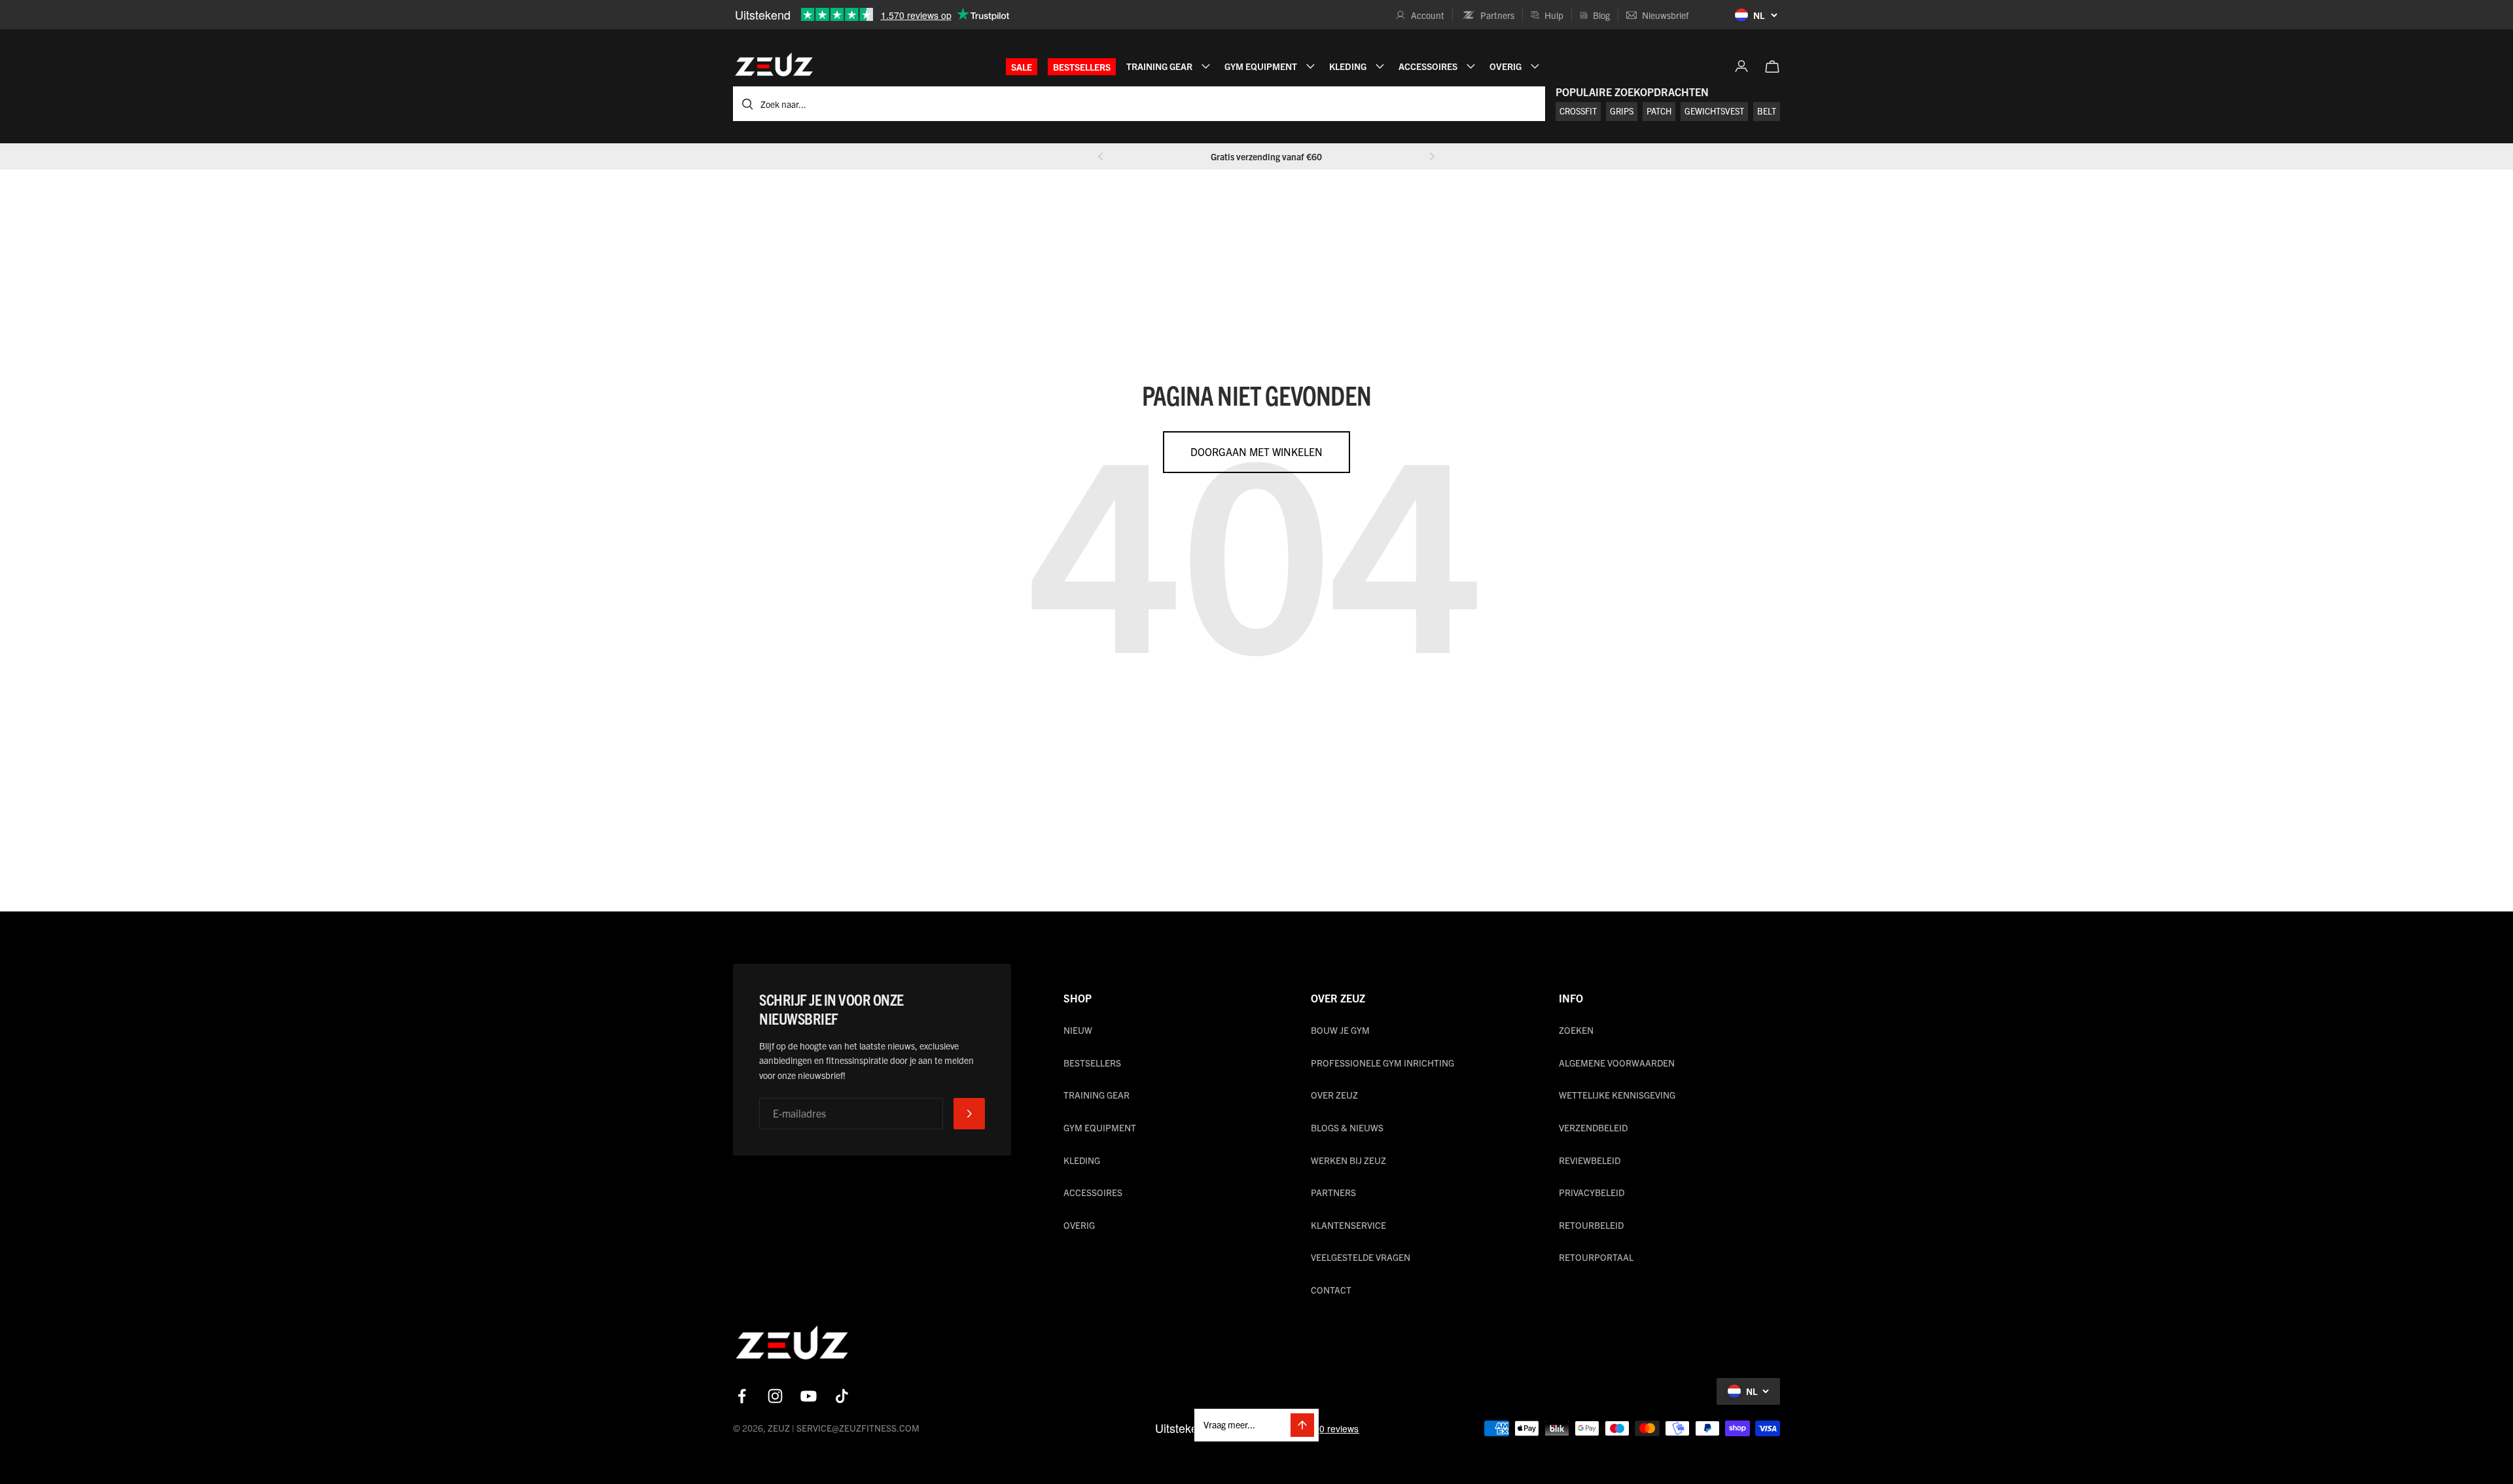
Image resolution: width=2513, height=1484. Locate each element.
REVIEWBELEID (1590, 1160)
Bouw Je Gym (1340, 1030)
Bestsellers (1082, 67)
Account (1428, 15)
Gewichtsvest (1714, 111)
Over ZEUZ (1334, 1095)
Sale (1022, 67)
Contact (1331, 1290)
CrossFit (1578, 111)
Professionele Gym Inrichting (1382, 1063)
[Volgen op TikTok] (842, 1396)
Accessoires (1093, 1192)
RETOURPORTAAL (1596, 1257)
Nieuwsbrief (1665, 15)
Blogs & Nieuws (1347, 1127)
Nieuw (1078, 1030)
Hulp (1554, 15)
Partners (1497, 15)
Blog (1601, 15)
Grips (1622, 111)
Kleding (1082, 1160)
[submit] (969, 1114)
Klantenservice (1348, 1225)
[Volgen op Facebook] (742, 1396)
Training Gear (1096, 1095)
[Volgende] (1432, 156)
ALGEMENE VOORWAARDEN (1617, 1063)
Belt (1767, 111)
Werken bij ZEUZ (1348, 1160)
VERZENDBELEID (1593, 1127)
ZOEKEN (1576, 1030)
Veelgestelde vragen (1361, 1257)
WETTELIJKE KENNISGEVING (1617, 1095)
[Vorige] (1101, 156)
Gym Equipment (1100, 1127)
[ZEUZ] (792, 1345)
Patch (1659, 111)
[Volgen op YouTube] (809, 1396)
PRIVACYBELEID (1592, 1192)
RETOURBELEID (1591, 1225)
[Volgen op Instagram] (775, 1396)
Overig (1079, 1225)
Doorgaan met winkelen (1256, 451)
